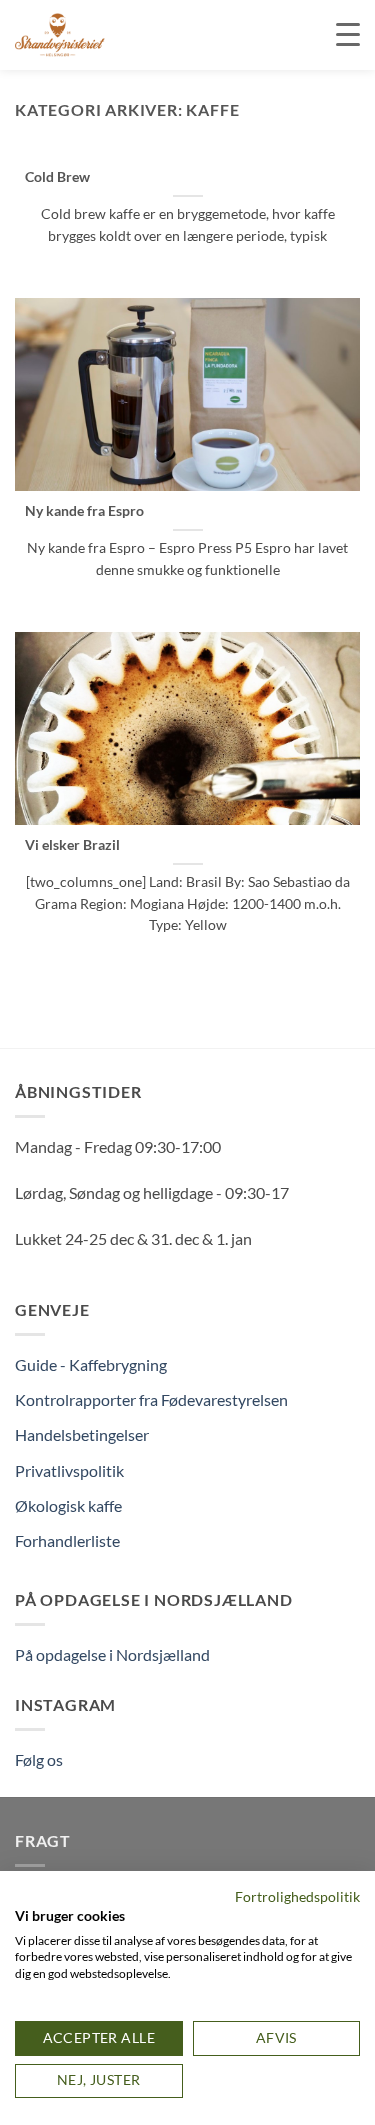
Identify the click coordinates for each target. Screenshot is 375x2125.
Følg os (39, 1759)
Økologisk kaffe (68, 1505)
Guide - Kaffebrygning (91, 1364)
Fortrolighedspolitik (297, 1896)
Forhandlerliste (67, 1540)
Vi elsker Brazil (72, 845)
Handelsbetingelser (82, 1434)
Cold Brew (57, 177)
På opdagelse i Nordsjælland (112, 1654)
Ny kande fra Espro (84, 511)
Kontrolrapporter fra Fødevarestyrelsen (151, 1399)
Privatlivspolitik (69, 1470)
